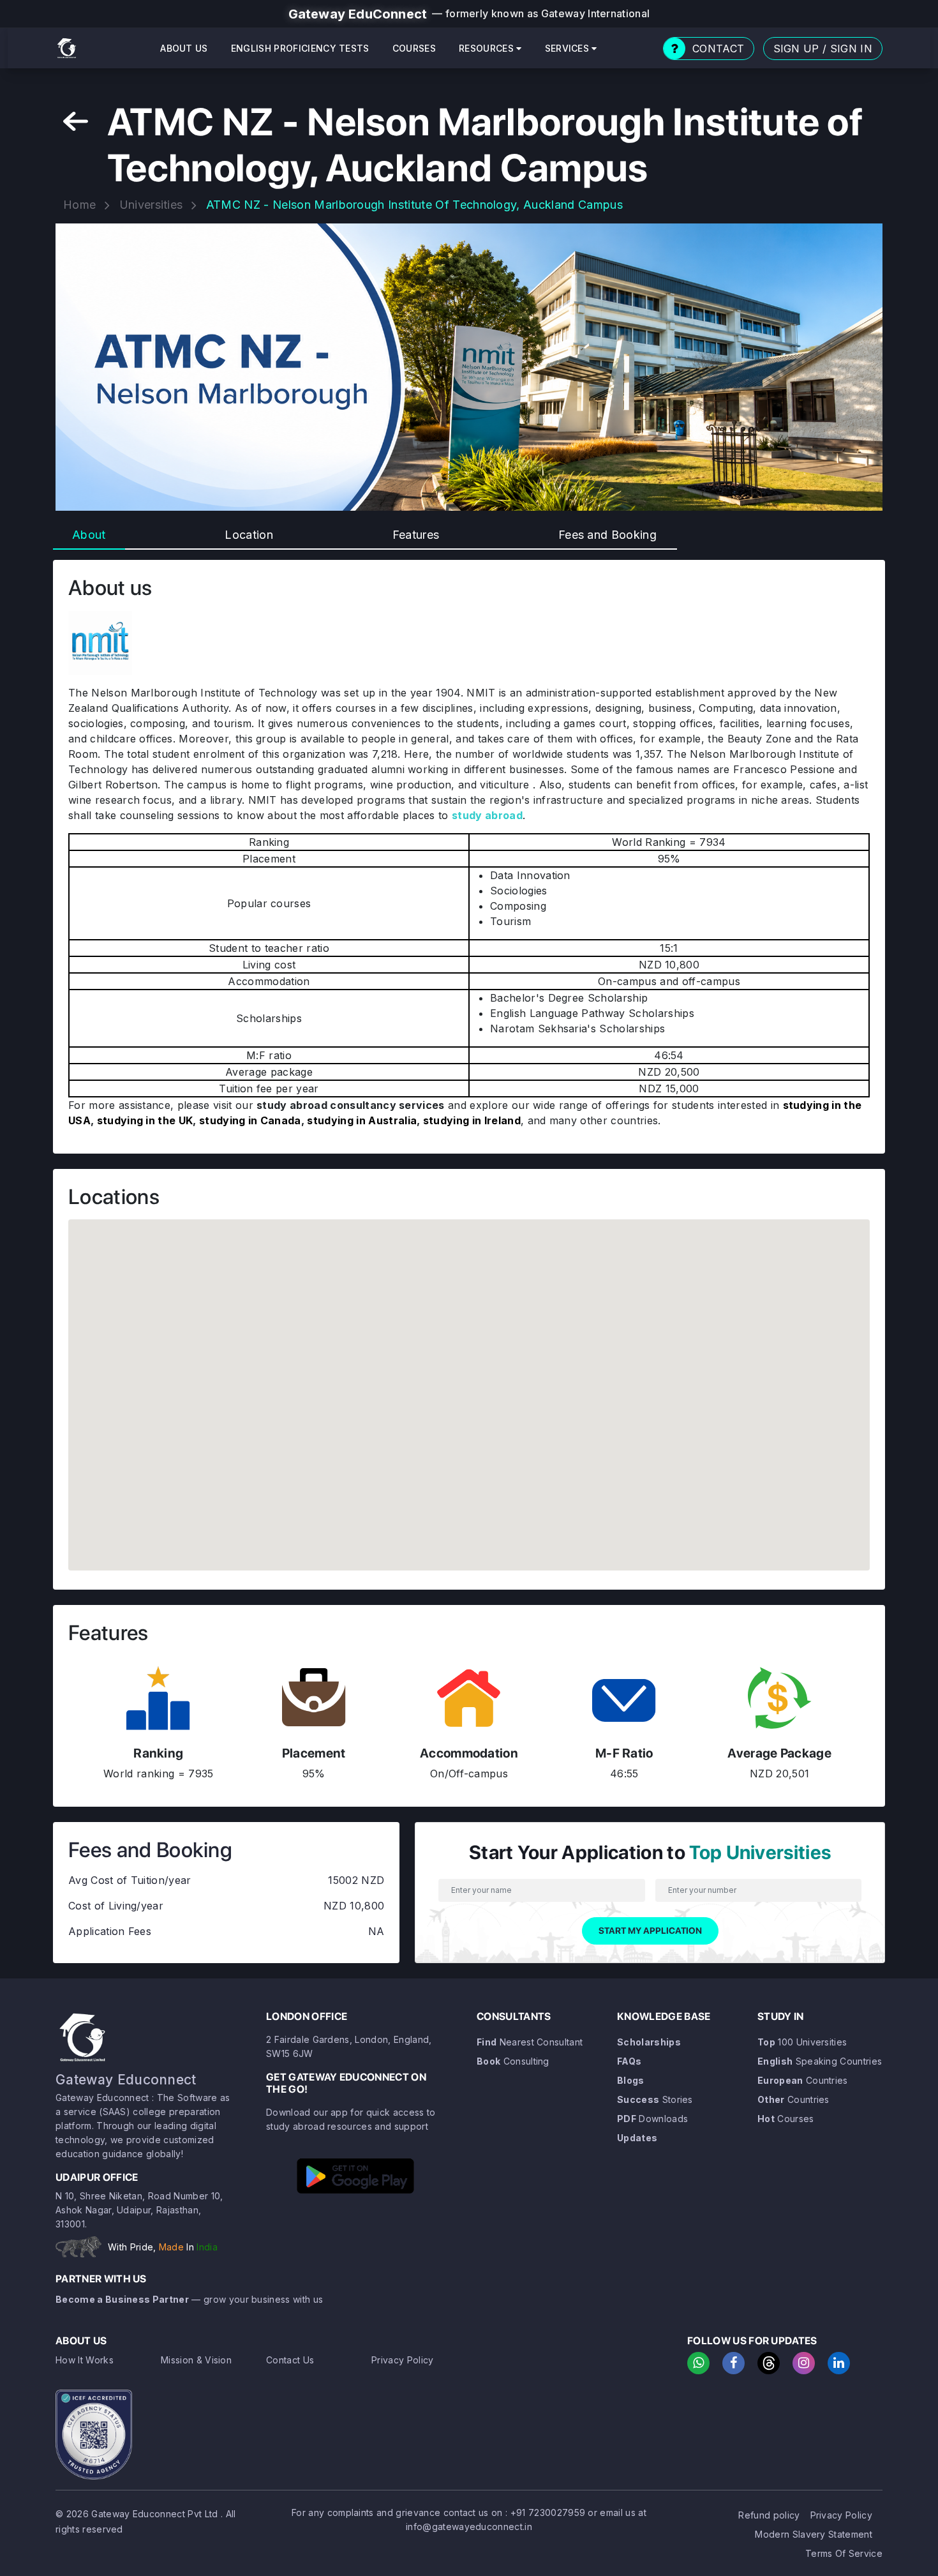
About (89, 535)
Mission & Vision (196, 2360)
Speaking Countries (820, 2061)
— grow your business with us (189, 2299)
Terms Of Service (844, 2553)
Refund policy (769, 2515)
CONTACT (718, 49)
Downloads (652, 2119)
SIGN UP (796, 49)
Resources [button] (488, 48)
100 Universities (802, 2042)
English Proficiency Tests (300, 48)
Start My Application (650, 1931)
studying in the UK (145, 1120)
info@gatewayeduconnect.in (469, 2527)
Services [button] (569, 48)
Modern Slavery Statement (814, 2534)
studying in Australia (362, 1120)
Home (79, 205)
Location (249, 535)
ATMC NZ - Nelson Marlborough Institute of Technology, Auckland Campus (414, 205)
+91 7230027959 (548, 2512)
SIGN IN (851, 49)
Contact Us (290, 2360)
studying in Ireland (472, 1120)
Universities (151, 205)
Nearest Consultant (530, 2042)
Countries (803, 2080)
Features (416, 535)
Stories (655, 2099)
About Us (184, 48)
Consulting (513, 2061)
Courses (414, 48)
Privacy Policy (402, 2360)
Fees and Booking (607, 535)
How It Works (85, 2360)
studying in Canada (250, 1120)
